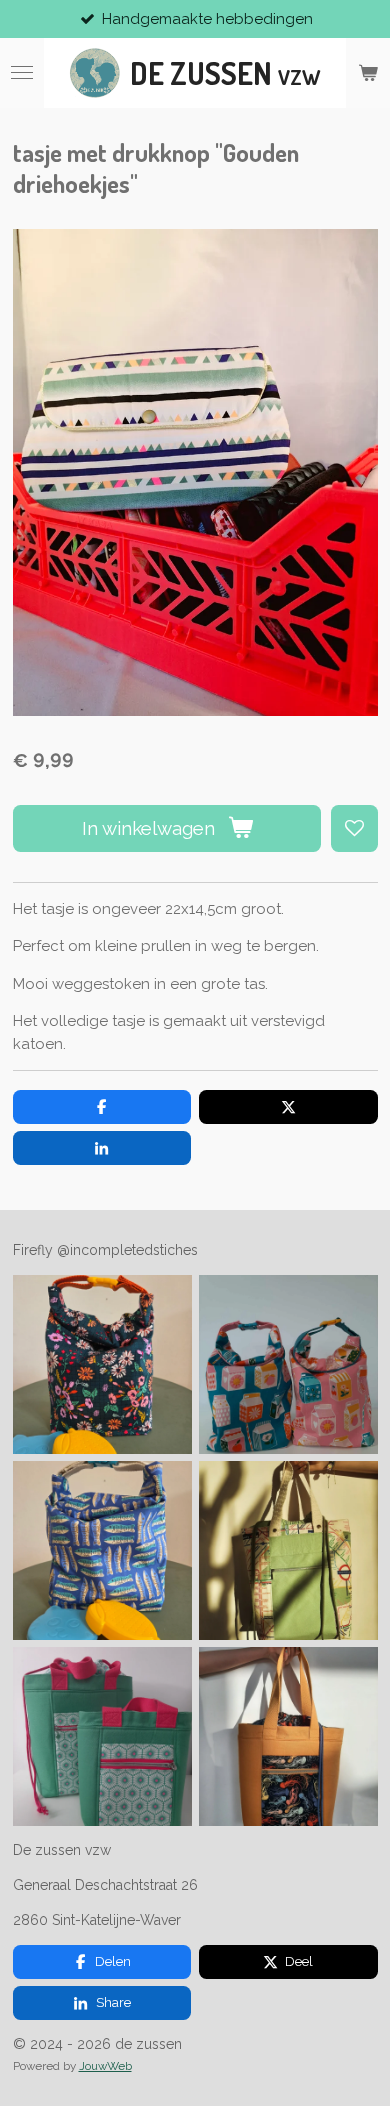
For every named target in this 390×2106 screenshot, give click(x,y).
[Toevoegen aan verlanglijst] (354, 828)
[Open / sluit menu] (22, 73)
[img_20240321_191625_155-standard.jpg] (288, 1551)
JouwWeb (105, 2066)
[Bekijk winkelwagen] (368, 73)
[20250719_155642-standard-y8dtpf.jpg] (102, 1551)
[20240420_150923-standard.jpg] (102, 1737)
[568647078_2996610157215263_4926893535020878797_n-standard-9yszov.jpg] (288, 1365)
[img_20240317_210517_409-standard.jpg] (288, 1737)
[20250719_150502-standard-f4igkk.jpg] (102, 1365)
